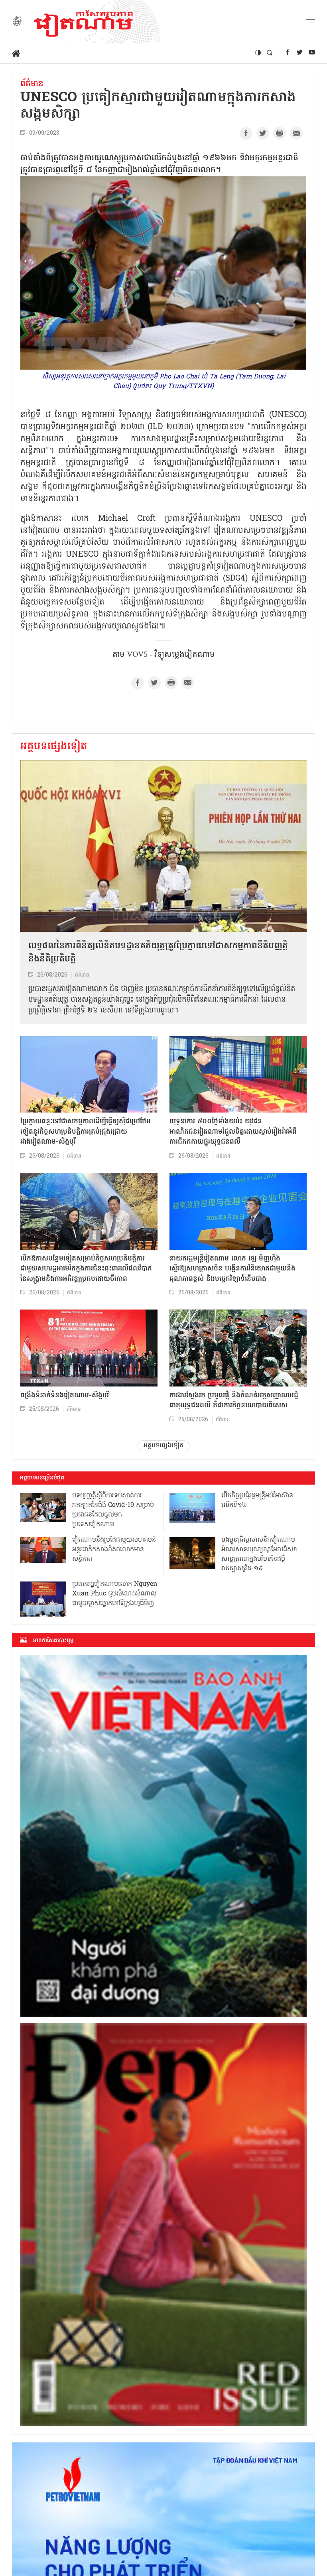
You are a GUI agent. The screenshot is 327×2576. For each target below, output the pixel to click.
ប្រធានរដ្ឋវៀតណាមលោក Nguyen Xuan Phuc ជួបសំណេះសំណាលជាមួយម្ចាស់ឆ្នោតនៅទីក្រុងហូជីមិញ (115, 1594)
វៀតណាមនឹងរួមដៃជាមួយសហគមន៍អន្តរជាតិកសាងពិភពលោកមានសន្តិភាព (114, 1550)
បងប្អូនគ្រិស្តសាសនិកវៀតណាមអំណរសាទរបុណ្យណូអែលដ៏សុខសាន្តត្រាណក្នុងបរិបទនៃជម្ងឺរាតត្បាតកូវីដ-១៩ (259, 1554)
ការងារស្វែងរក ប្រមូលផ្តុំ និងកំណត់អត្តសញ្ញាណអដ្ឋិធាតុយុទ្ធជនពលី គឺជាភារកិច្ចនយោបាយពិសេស (234, 1401)
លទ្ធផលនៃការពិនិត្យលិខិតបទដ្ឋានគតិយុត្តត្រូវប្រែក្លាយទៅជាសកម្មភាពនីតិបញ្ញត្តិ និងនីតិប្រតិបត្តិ (158, 953)
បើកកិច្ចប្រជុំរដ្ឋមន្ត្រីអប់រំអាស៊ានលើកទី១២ (257, 1501)
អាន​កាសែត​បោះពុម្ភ (53, 1641)
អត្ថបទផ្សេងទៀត (54, 747)
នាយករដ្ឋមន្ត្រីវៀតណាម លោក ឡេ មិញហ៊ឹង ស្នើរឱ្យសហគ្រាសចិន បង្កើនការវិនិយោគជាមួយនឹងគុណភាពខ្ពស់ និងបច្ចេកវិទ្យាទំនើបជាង (232, 1269)
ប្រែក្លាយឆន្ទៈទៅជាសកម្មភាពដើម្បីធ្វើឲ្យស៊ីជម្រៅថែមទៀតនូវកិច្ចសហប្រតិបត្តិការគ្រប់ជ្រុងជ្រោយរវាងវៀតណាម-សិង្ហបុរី (86, 1132)
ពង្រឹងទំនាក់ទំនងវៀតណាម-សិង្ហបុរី (65, 1395)
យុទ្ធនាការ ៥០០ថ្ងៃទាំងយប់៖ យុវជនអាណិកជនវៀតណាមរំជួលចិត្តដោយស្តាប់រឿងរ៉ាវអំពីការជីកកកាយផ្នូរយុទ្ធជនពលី (233, 1132)
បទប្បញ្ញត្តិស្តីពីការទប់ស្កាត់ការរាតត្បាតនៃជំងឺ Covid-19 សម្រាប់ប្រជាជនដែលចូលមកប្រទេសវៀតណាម (113, 1510)
